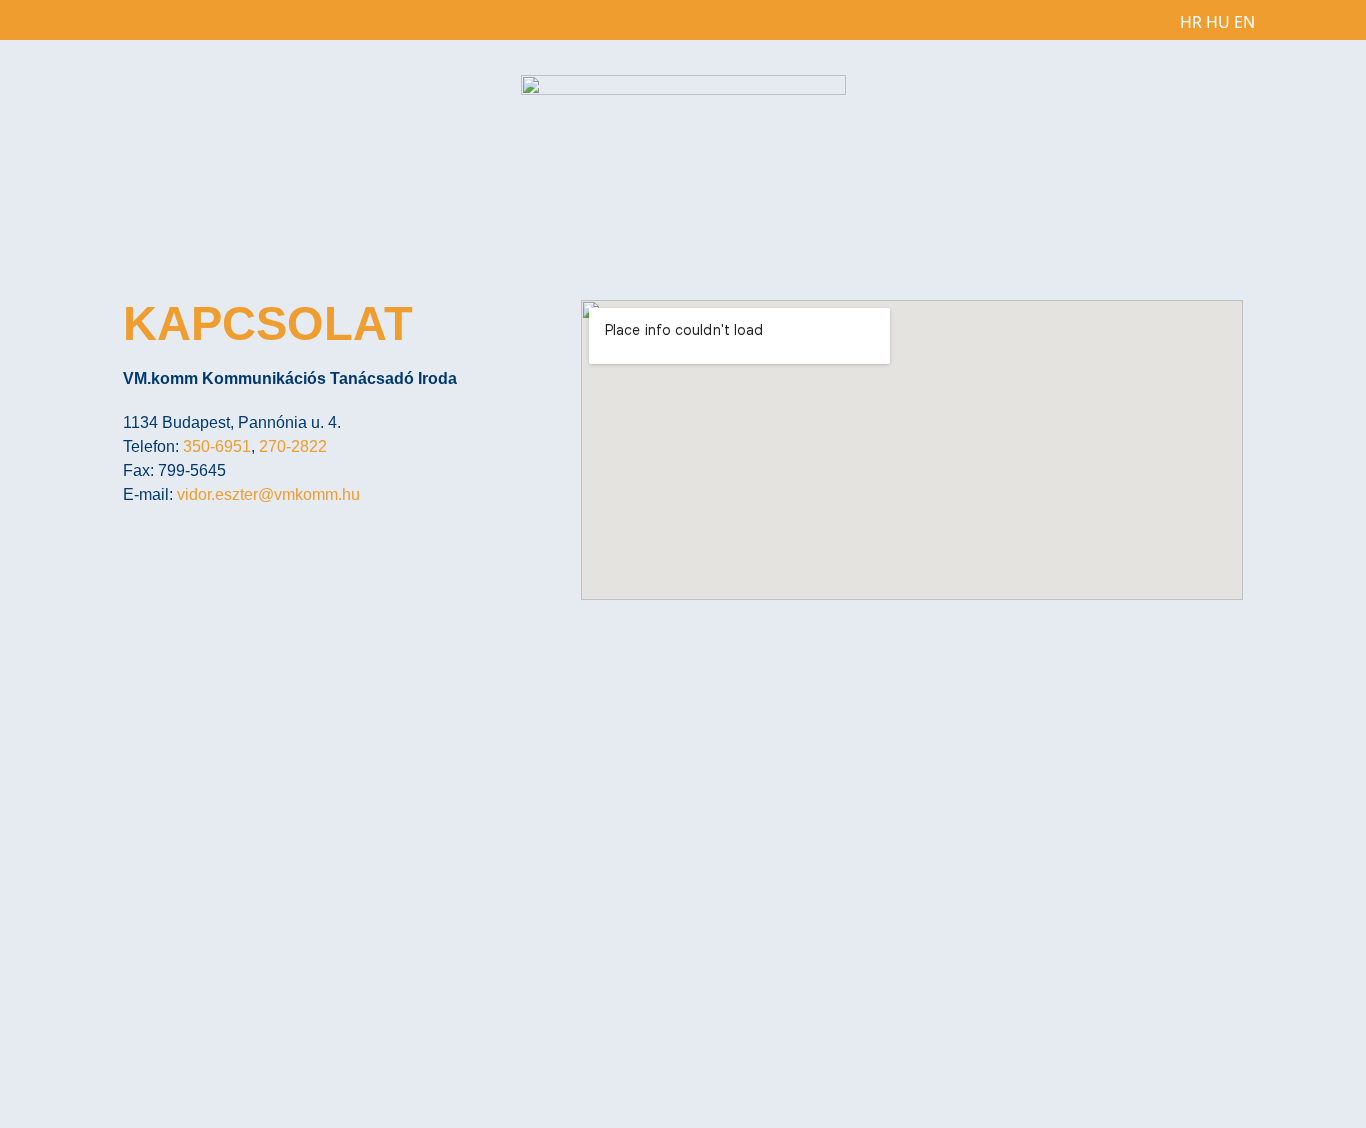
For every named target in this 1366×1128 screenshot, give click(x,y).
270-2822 (293, 446)
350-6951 (217, 446)
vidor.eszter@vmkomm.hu (268, 494)
